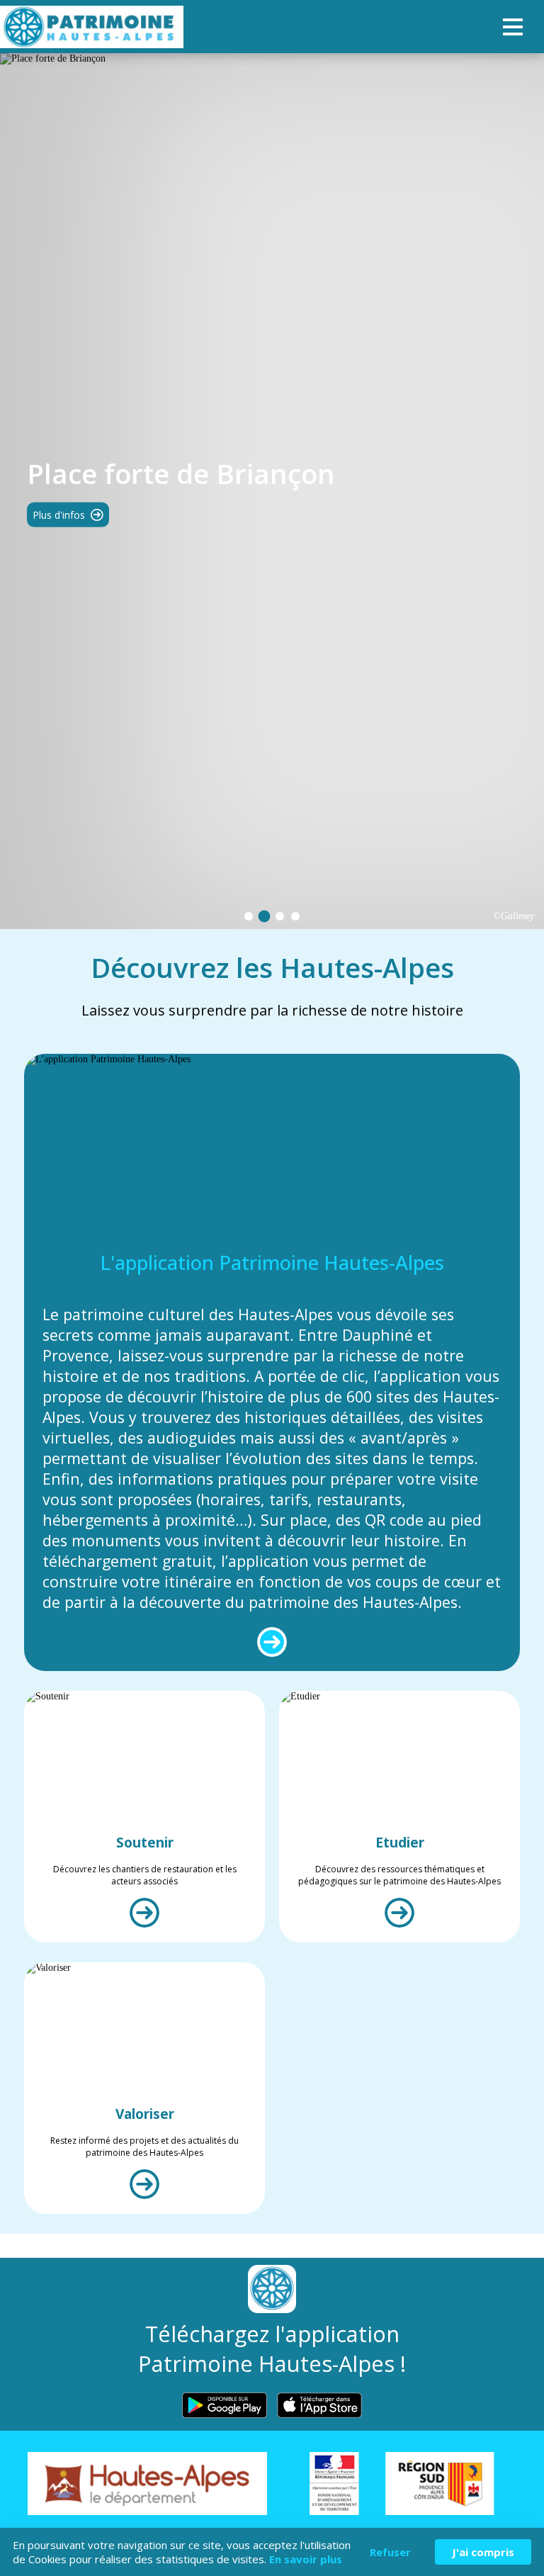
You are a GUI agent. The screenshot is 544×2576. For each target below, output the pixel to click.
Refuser (390, 2552)
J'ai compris (483, 2552)
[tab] (249, 916)
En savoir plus (306, 2559)
